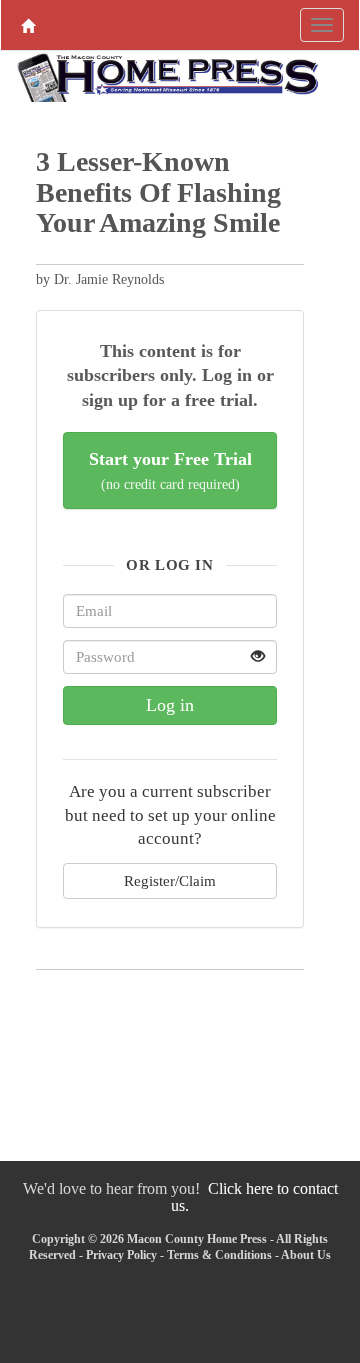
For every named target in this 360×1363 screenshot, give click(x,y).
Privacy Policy (121, 1255)
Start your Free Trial (170, 470)
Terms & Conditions (219, 1255)
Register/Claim (170, 880)
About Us (306, 1255)
